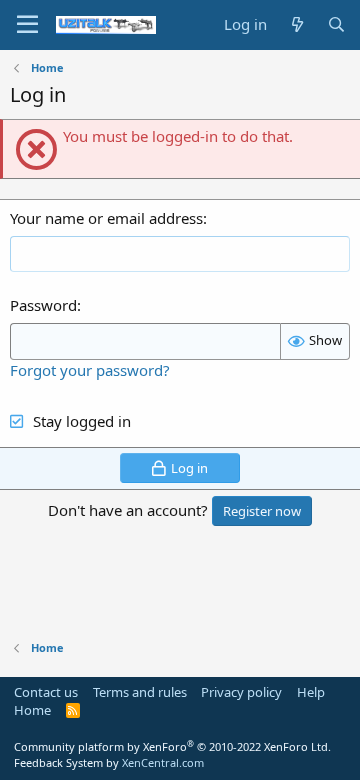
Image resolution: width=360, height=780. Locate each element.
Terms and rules (140, 692)
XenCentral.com (163, 762)
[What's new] (296, 24)
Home (32, 710)
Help (311, 692)
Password (43, 305)
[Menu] (27, 25)
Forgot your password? (90, 370)
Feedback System (58, 762)
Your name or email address (106, 218)
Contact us (46, 692)
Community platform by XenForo (172, 746)
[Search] (336, 24)
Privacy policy (241, 692)
